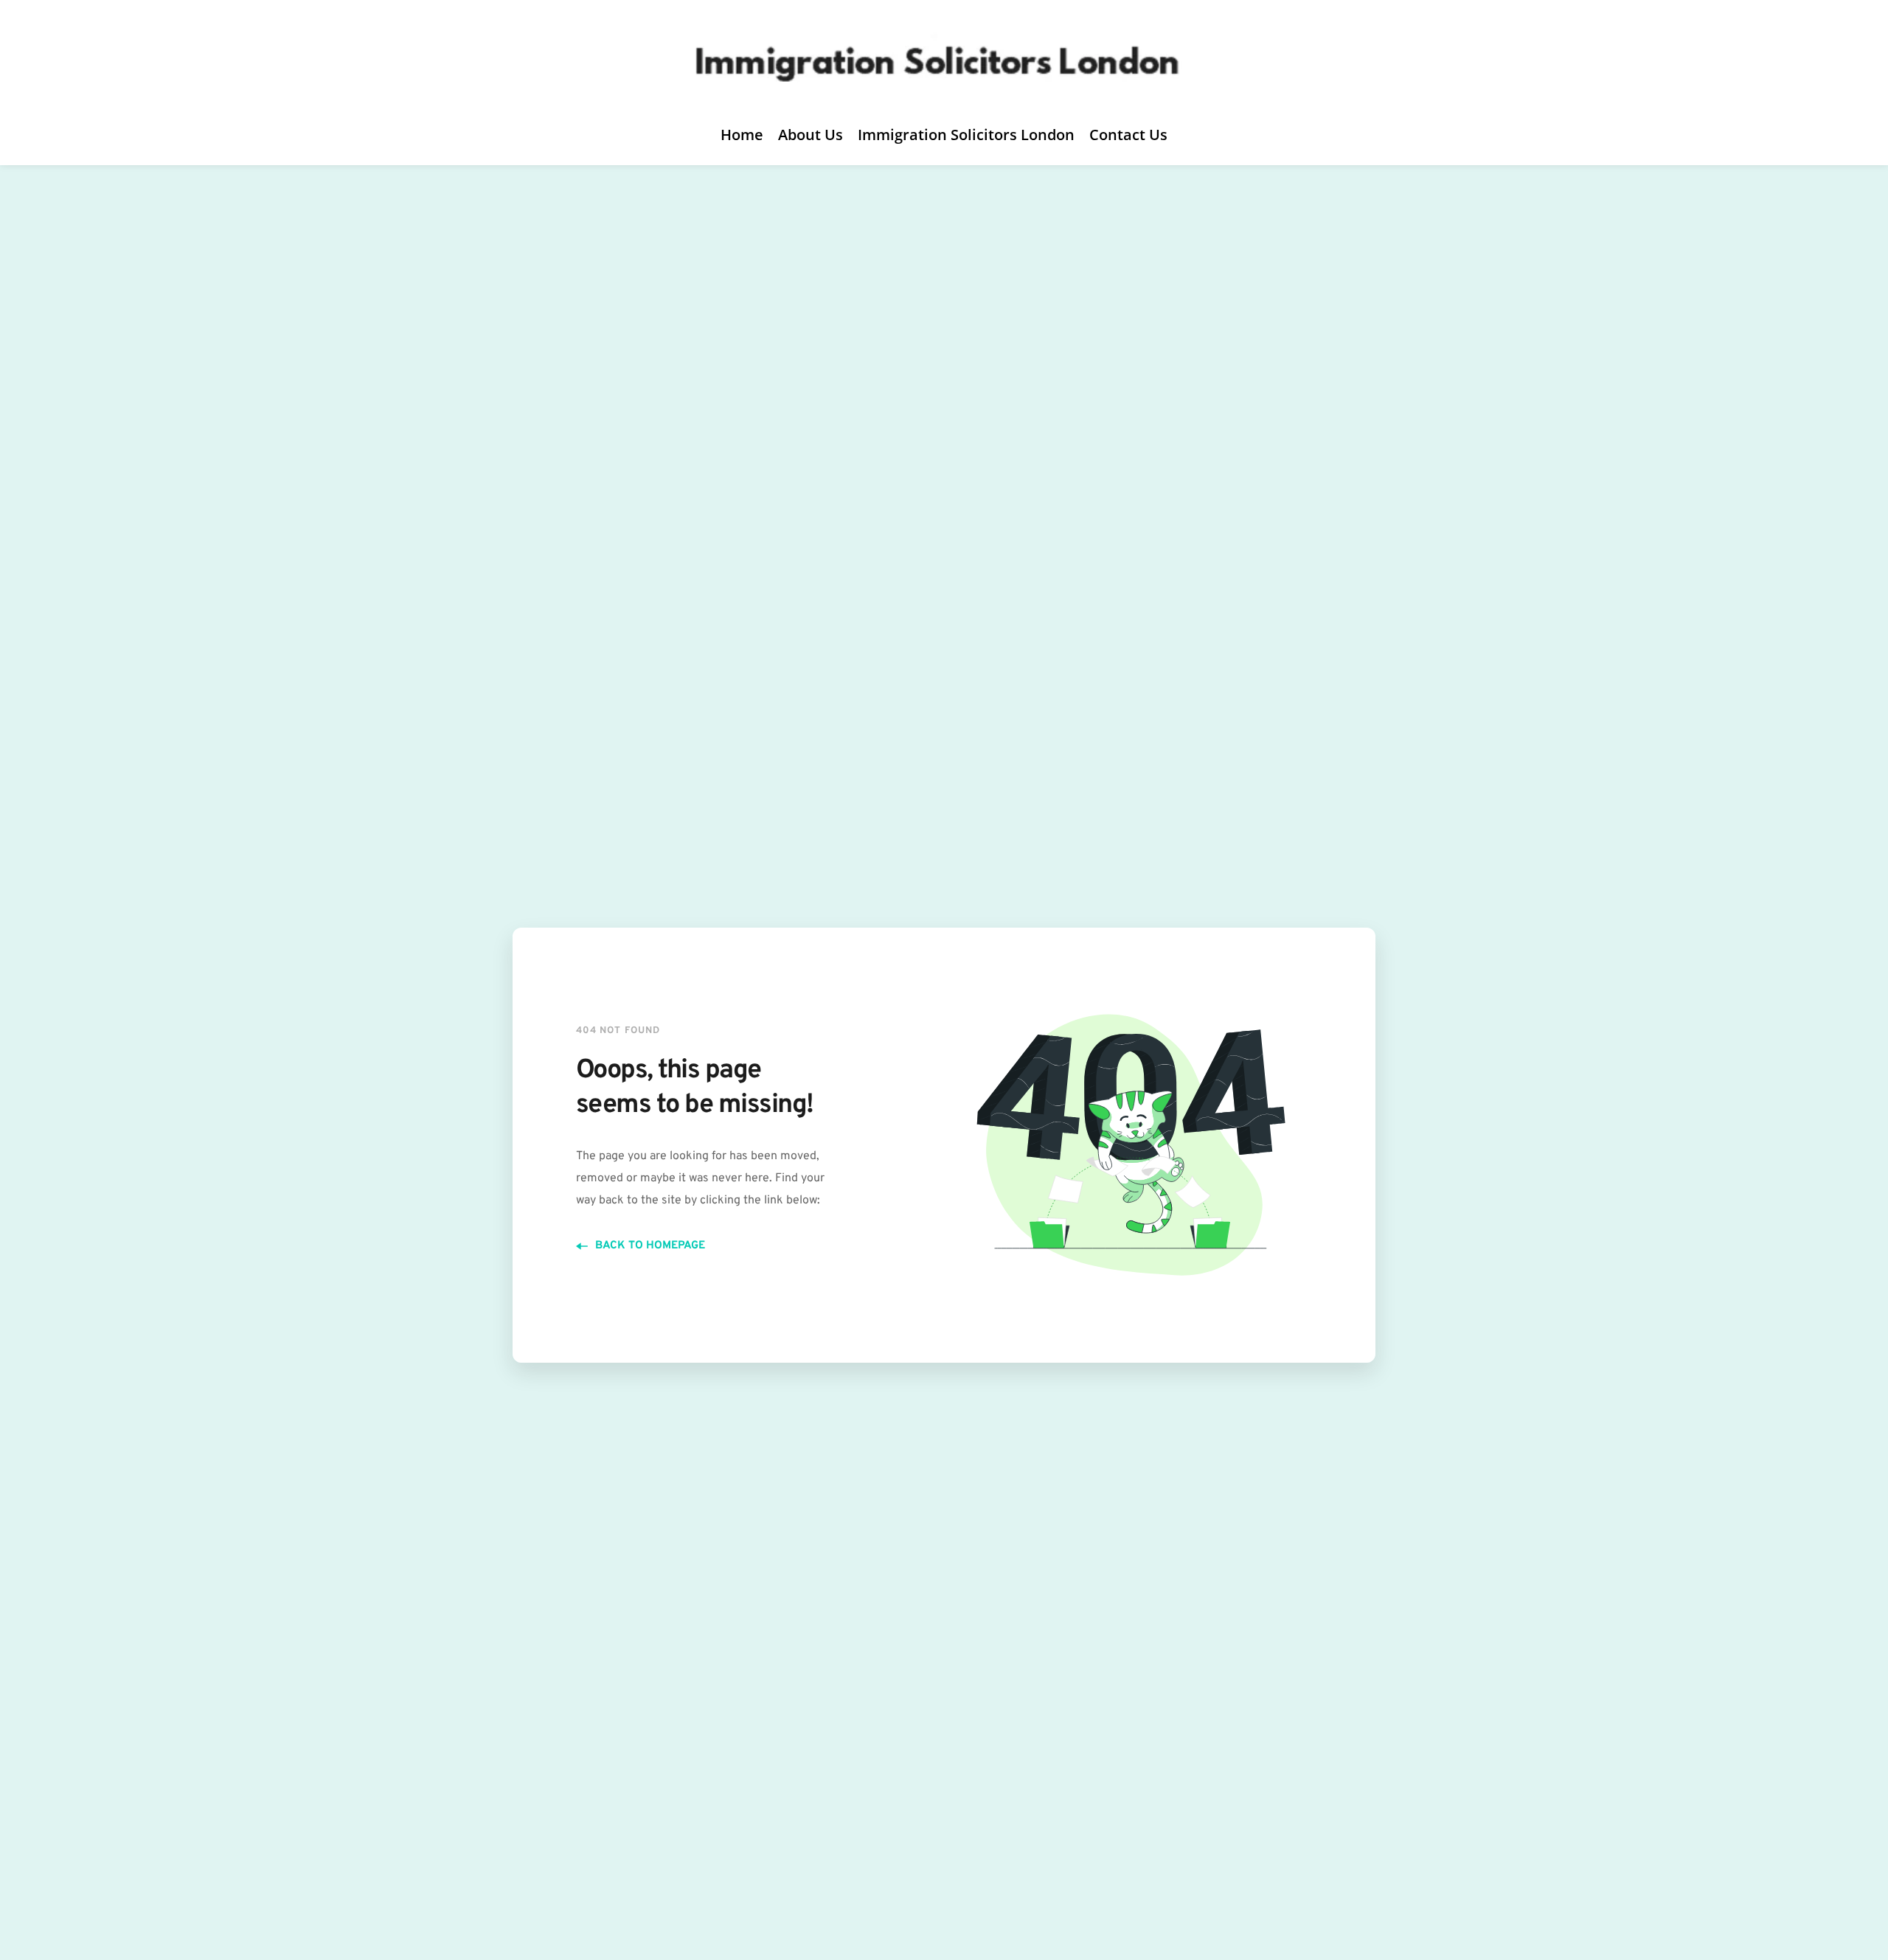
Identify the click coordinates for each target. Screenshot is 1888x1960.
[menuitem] (742, 135)
